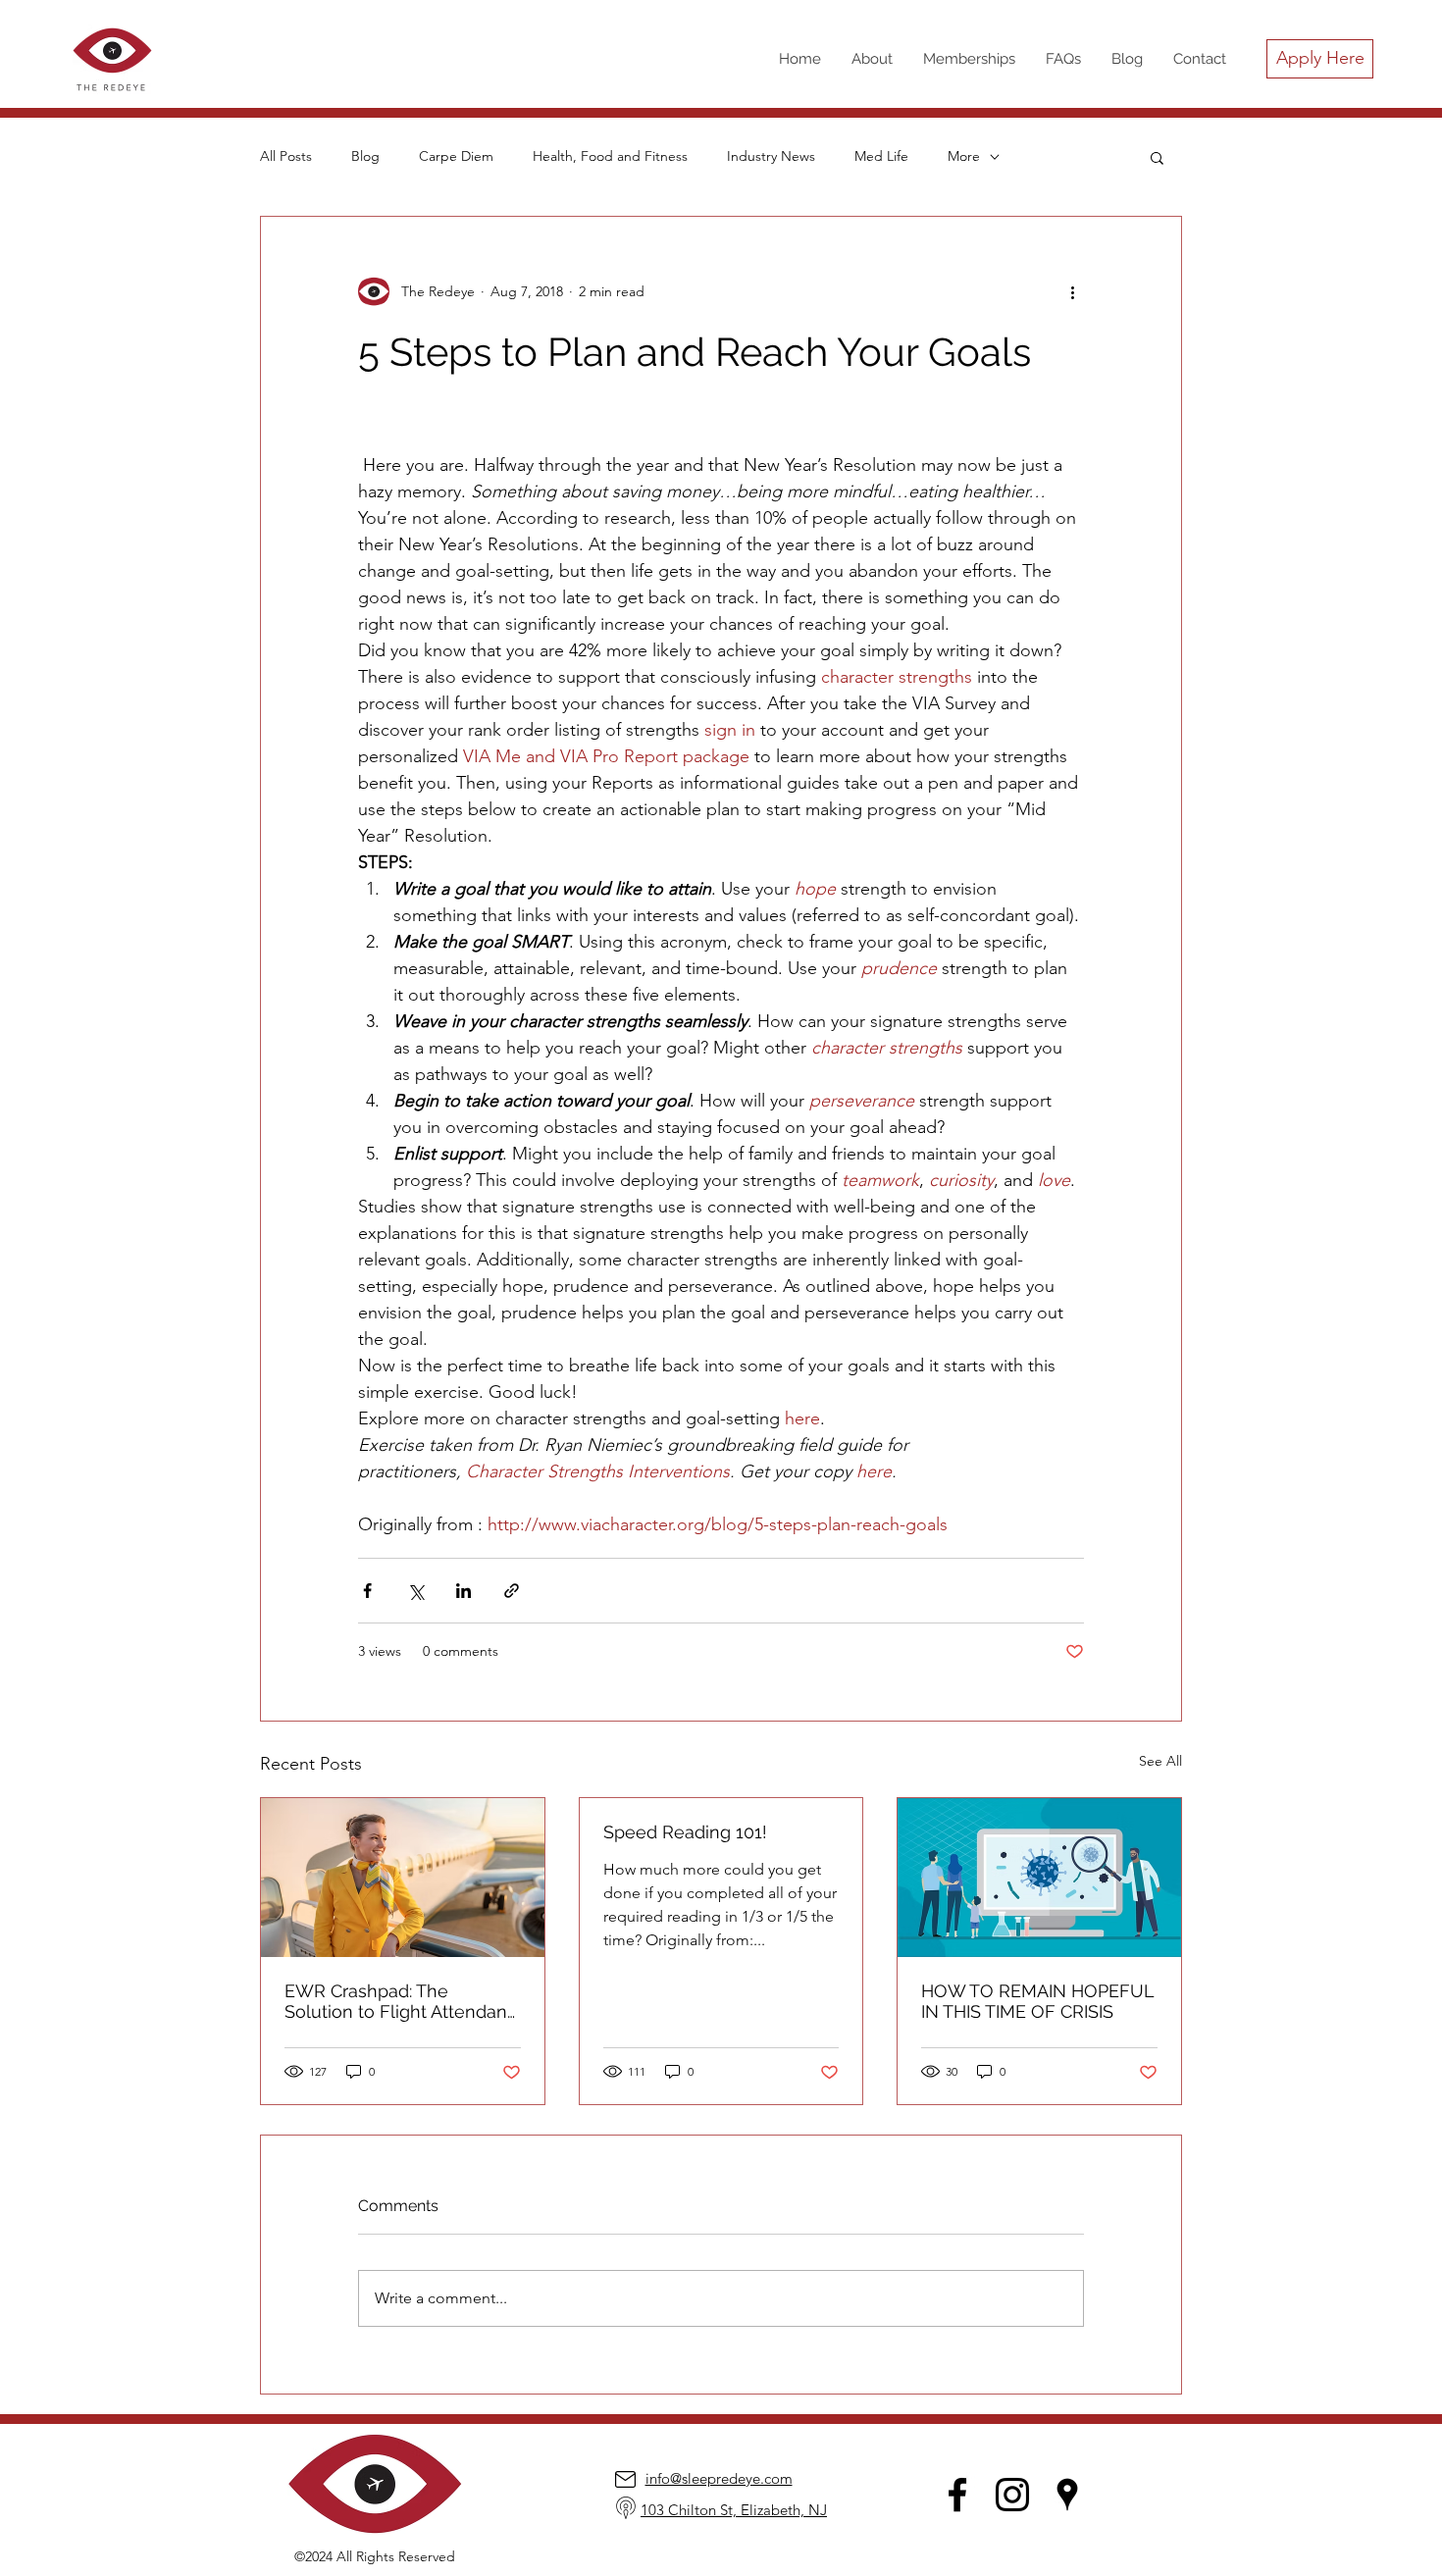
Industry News (771, 156)
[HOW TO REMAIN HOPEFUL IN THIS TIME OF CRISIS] (1039, 1878)
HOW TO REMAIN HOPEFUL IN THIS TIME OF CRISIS (1037, 2001)
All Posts (286, 156)
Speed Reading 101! (685, 1832)
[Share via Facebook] (367, 1591)
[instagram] (1012, 2495)
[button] (1157, 157)
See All (1160, 1761)
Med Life (881, 156)
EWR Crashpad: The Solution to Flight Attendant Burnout (399, 2001)
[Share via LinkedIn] (463, 1591)
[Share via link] (512, 1591)
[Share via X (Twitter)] (415, 1591)
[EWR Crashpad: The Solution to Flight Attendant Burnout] (403, 1878)
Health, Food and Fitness (610, 156)
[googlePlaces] (1067, 2495)
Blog (365, 156)
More (964, 156)
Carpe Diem (456, 156)
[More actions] (1072, 291)
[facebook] (957, 2495)
